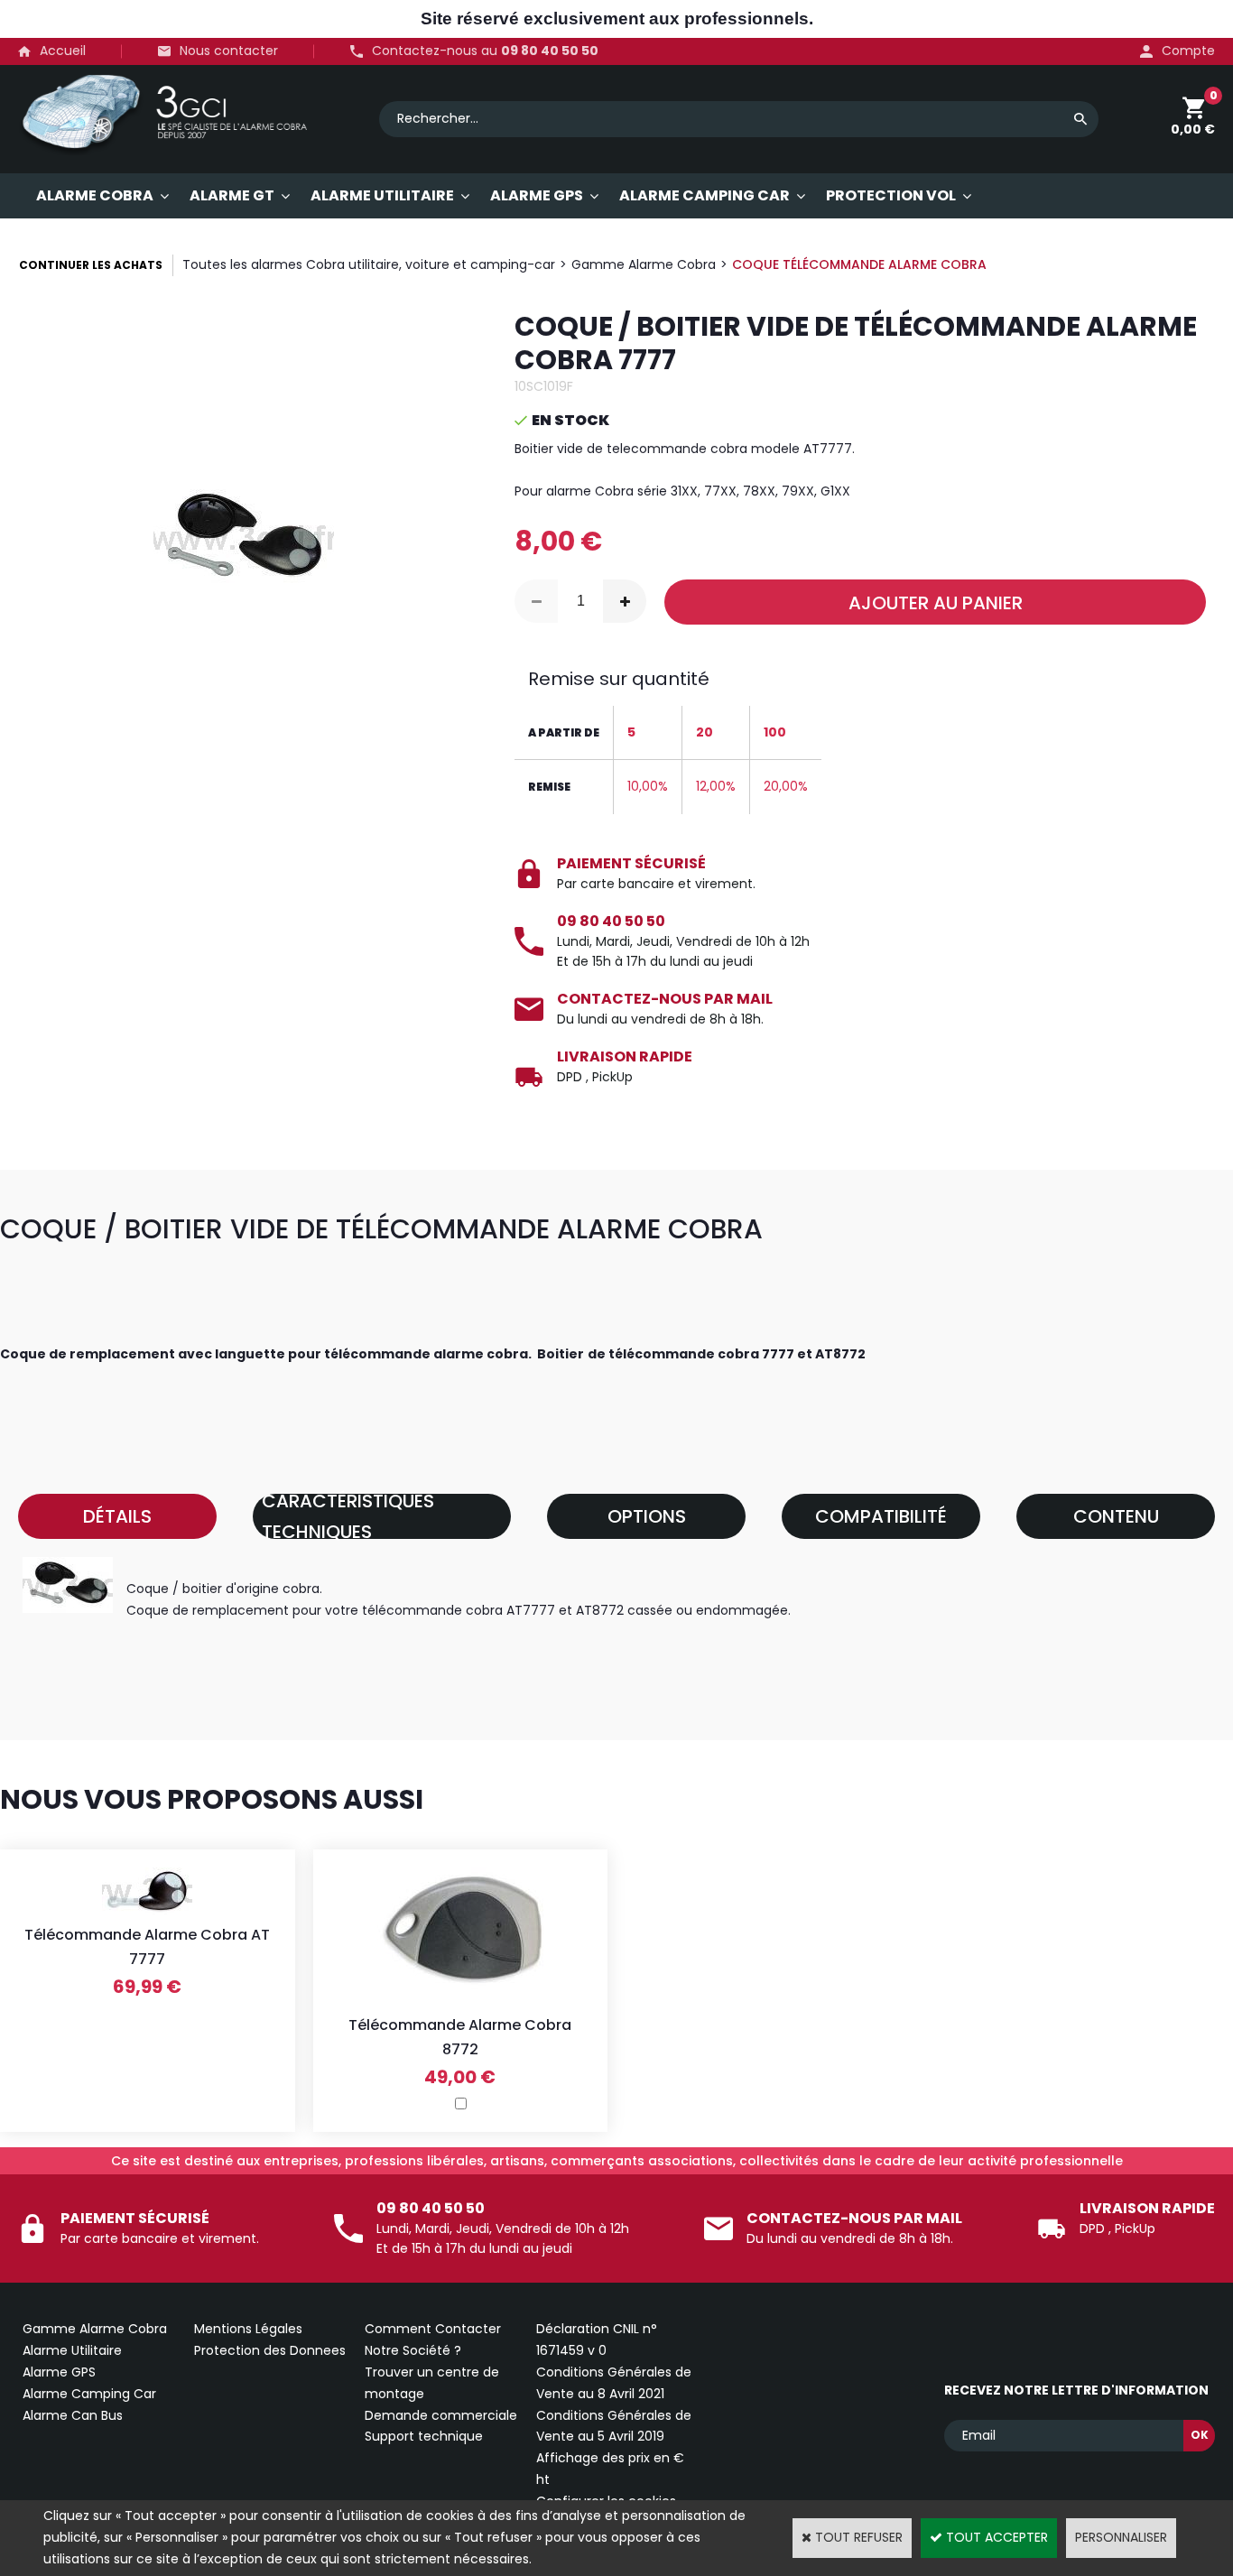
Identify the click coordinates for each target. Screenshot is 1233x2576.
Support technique (424, 2436)
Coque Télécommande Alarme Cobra (859, 264)
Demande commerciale (441, 2415)
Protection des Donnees (270, 2350)
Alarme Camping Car (89, 2394)
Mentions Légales (248, 2329)
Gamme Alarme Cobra (644, 264)
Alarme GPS (59, 2372)
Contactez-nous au (485, 51)
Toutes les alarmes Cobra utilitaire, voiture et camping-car (369, 264)
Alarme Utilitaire (72, 2350)
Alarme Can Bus (73, 2415)
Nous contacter (229, 51)
